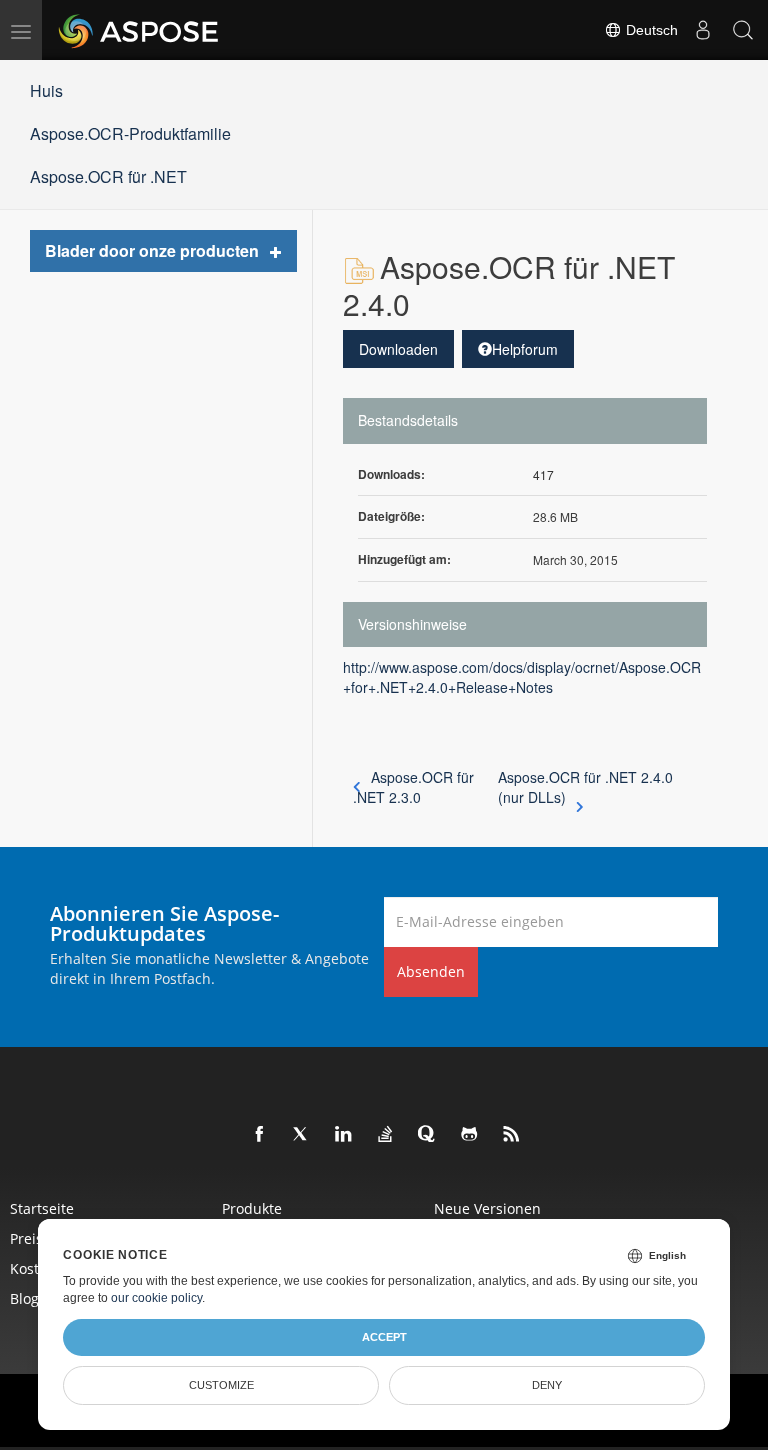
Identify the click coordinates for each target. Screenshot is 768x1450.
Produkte (252, 1208)
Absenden (431, 971)
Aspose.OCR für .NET (108, 176)
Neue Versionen (487, 1208)
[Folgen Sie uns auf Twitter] (302, 1135)
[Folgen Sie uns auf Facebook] (260, 1135)
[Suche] (743, 30)
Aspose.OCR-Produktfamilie (130, 133)
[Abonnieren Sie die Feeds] (512, 1135)
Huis (46, 90)
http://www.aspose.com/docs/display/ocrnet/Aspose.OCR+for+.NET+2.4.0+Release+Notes (522, 677)
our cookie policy (156, 1298)
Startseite (42, 1208)
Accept (384, 1337)
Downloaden (398, 349)
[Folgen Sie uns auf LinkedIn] (344, 1135)
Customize (221, 1385)
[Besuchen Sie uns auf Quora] (428, 1135)
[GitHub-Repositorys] (470, 1135)
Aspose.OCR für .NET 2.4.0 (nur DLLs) (585, 787)
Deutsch (650, 30)
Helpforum (525, 349)
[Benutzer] (703, 30)
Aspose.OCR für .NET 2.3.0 (413, 787)
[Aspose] (139, 30)
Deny (547, 1385)
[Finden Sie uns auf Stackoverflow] (386, 1135)
